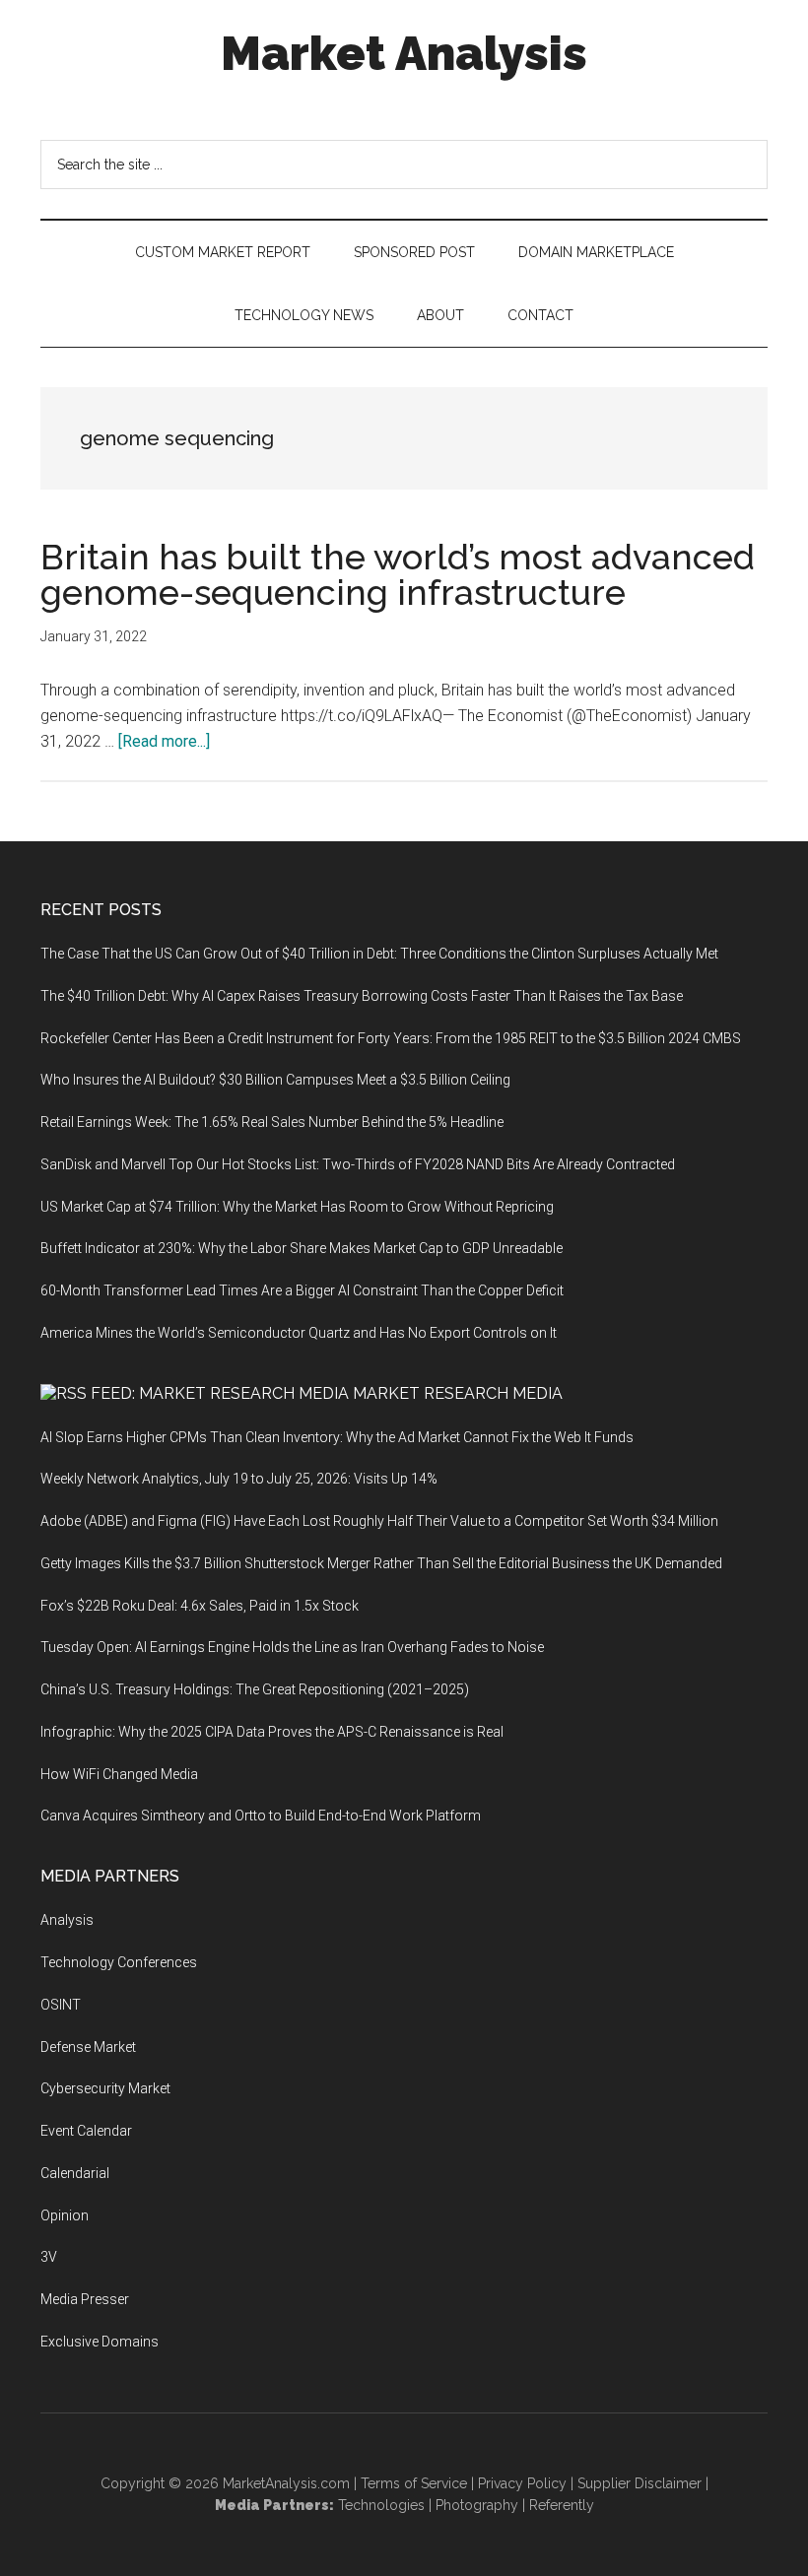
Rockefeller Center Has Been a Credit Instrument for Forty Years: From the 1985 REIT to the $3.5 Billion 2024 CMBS (391, 1038)
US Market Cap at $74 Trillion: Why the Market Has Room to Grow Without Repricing (297, 1207)
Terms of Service (414, 2483)
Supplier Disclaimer (640, 2483)
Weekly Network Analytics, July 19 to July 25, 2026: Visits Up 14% (239, 1479)
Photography (477, 2505)
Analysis (67, 1920)
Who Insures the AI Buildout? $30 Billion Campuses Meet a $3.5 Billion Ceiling (275, 1080)
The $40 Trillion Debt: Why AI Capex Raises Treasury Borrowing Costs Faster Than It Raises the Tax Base (362, 996)
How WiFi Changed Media (119, 1774)
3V (49, 2257)
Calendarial (75, 2173)
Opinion (65, 2215)
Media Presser (85, 2299)
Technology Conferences (119, 1962)
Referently (562, 2505)
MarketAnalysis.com (286, 2483)
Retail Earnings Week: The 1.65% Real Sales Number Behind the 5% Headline (272, 1122)
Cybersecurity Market (105, 2088)
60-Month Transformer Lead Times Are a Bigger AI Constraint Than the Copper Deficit (302, 1290)
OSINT (61, 2005)
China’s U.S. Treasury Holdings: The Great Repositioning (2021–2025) (255, 1689)
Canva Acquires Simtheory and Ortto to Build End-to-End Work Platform (261, 1816)
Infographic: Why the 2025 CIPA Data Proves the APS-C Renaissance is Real (272, 1732)
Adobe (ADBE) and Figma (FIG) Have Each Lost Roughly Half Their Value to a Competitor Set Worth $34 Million (379, 1521)
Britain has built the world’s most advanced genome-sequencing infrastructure (398, 574)
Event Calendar (86, 2131)
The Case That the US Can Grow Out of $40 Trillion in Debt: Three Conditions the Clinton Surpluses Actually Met (379, 954)
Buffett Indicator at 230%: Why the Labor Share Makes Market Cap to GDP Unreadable (302, 1248)
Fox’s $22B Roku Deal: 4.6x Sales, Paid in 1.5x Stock (200, 1606)
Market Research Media (458, 1393)
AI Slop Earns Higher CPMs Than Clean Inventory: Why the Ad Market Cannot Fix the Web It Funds (337, 1437)
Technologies (381, 2505)
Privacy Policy (522, 2483)
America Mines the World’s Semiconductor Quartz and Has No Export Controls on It (299, 1333)
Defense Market (88, 2047)
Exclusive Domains (100, 2342)
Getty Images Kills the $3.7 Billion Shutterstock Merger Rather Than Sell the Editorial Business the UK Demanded (381, 1563)
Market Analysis (404, 53)
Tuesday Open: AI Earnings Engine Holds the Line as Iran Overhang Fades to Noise (292, 1647)
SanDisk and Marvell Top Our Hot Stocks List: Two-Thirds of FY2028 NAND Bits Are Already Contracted (358, 1164)
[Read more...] (164, 741)
